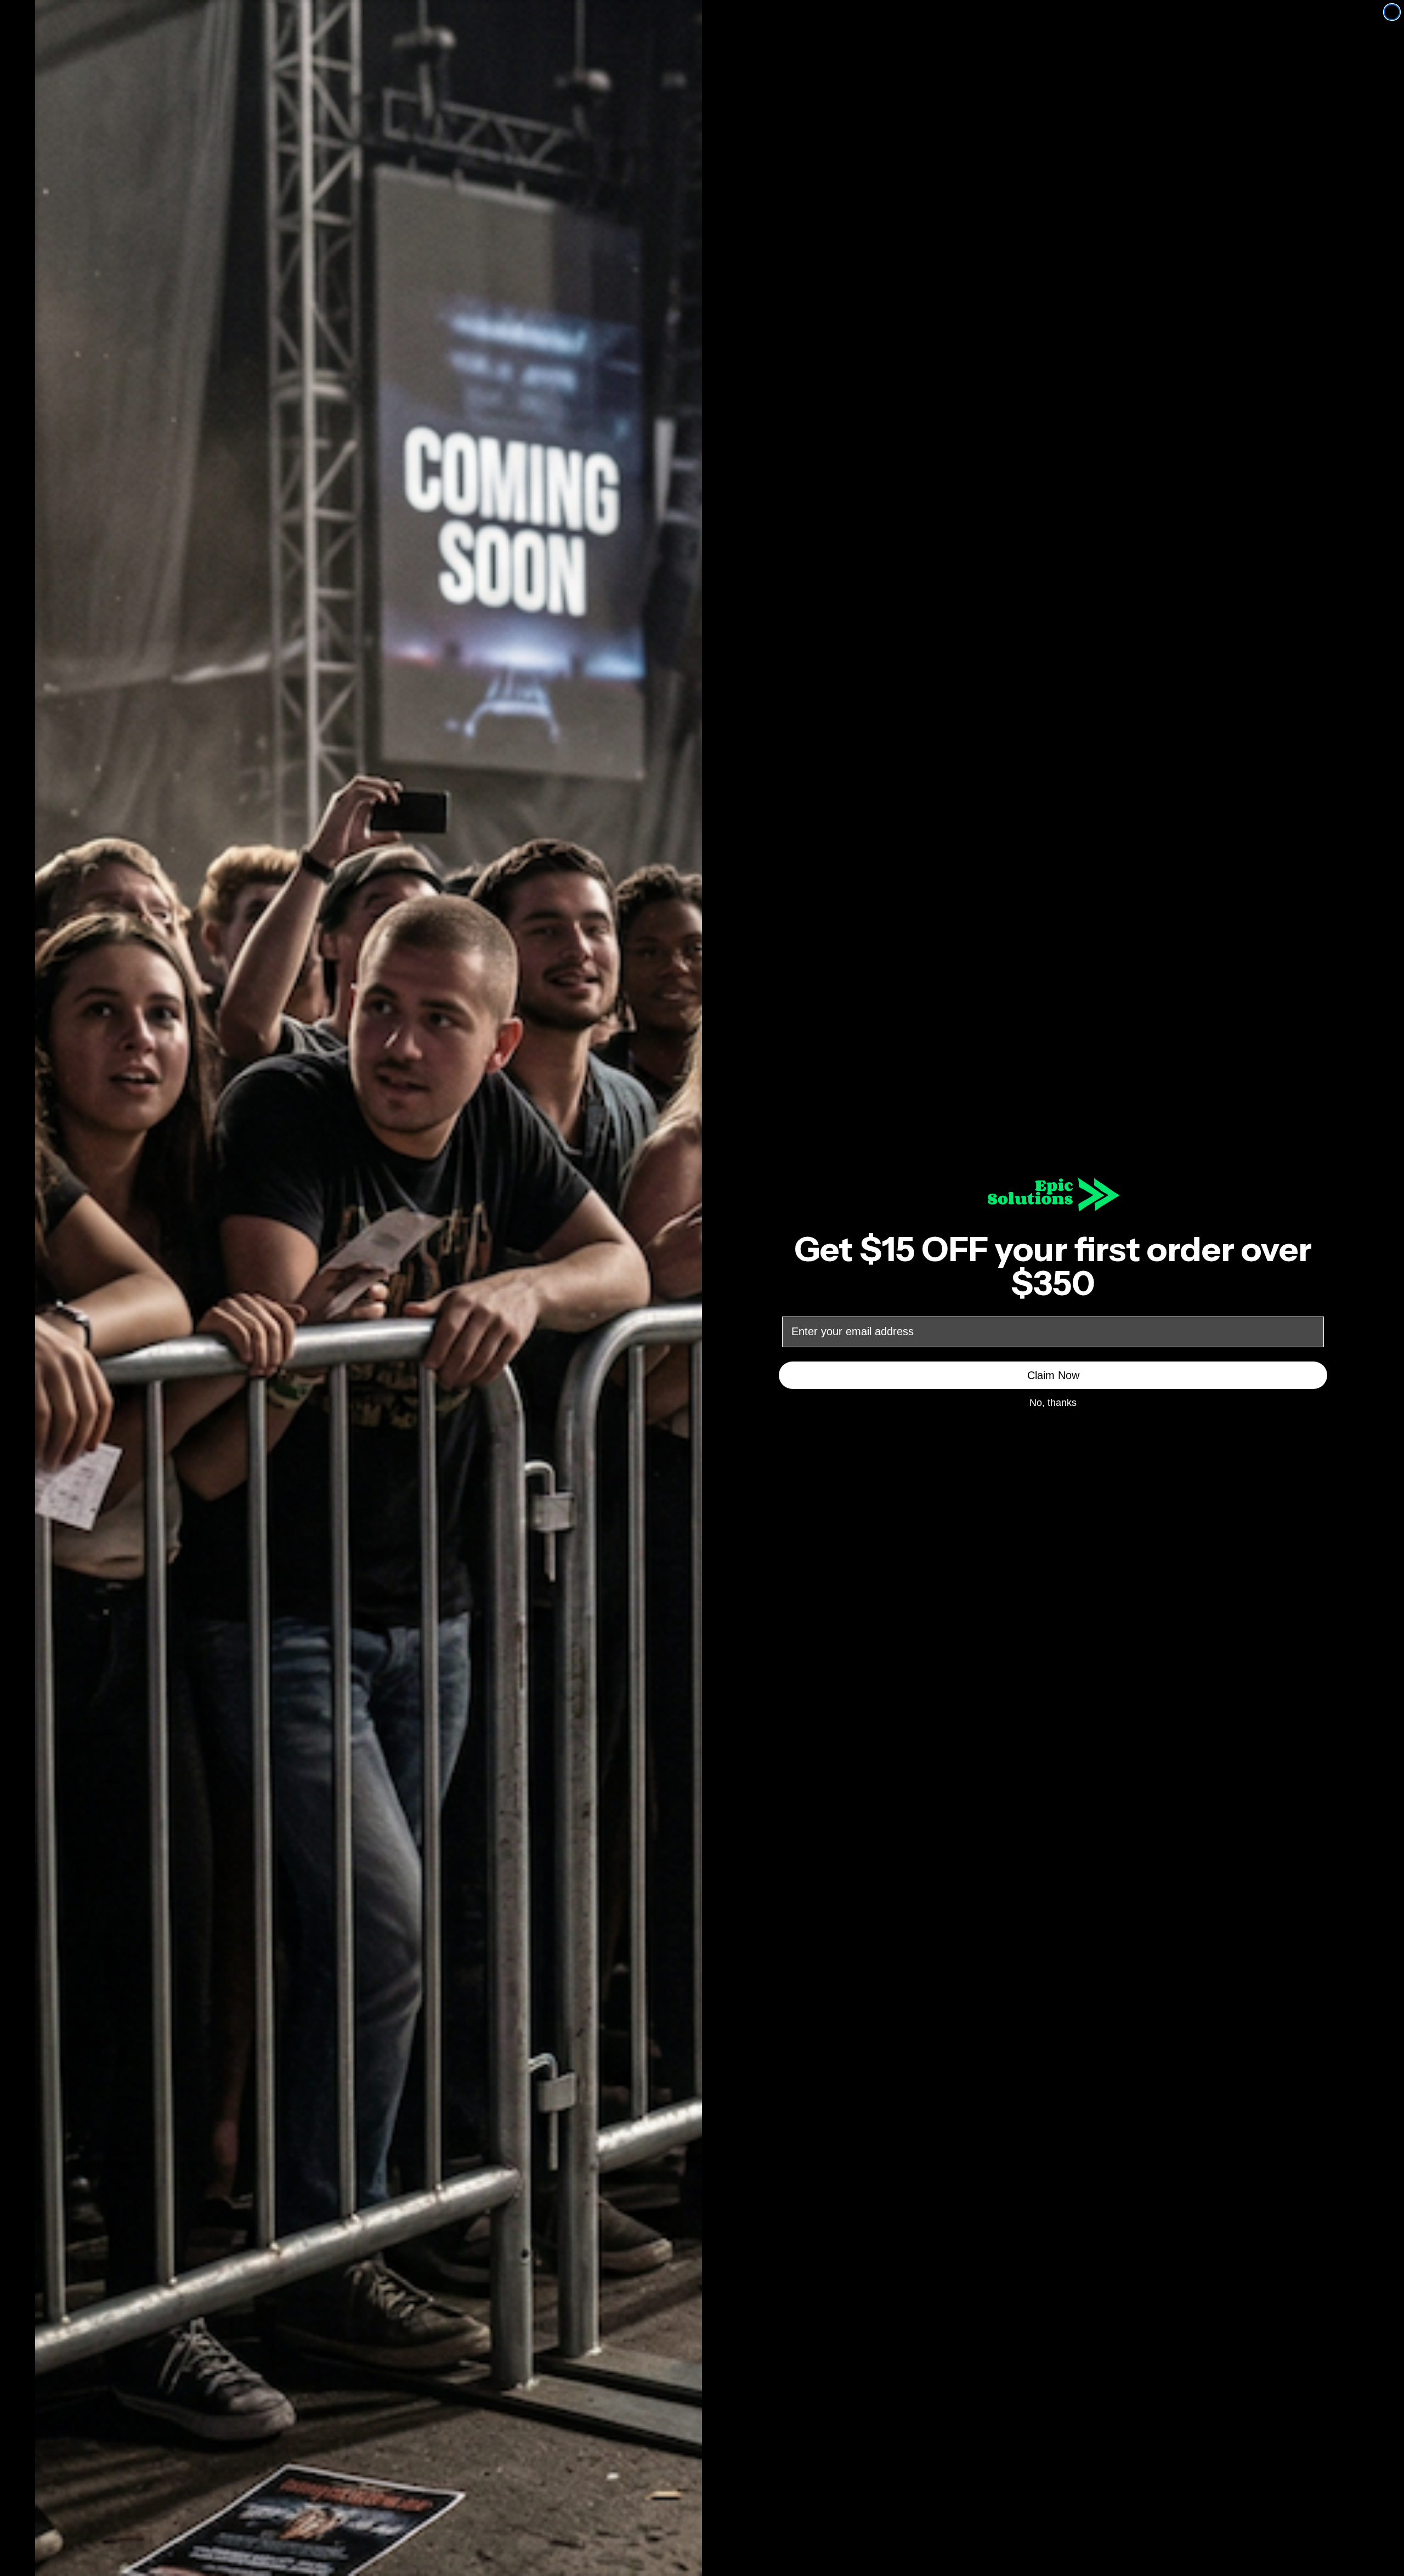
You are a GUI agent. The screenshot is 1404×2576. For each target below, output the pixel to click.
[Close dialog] (1392, 12)
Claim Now (1053, 1375)
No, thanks (1053, 1402)
